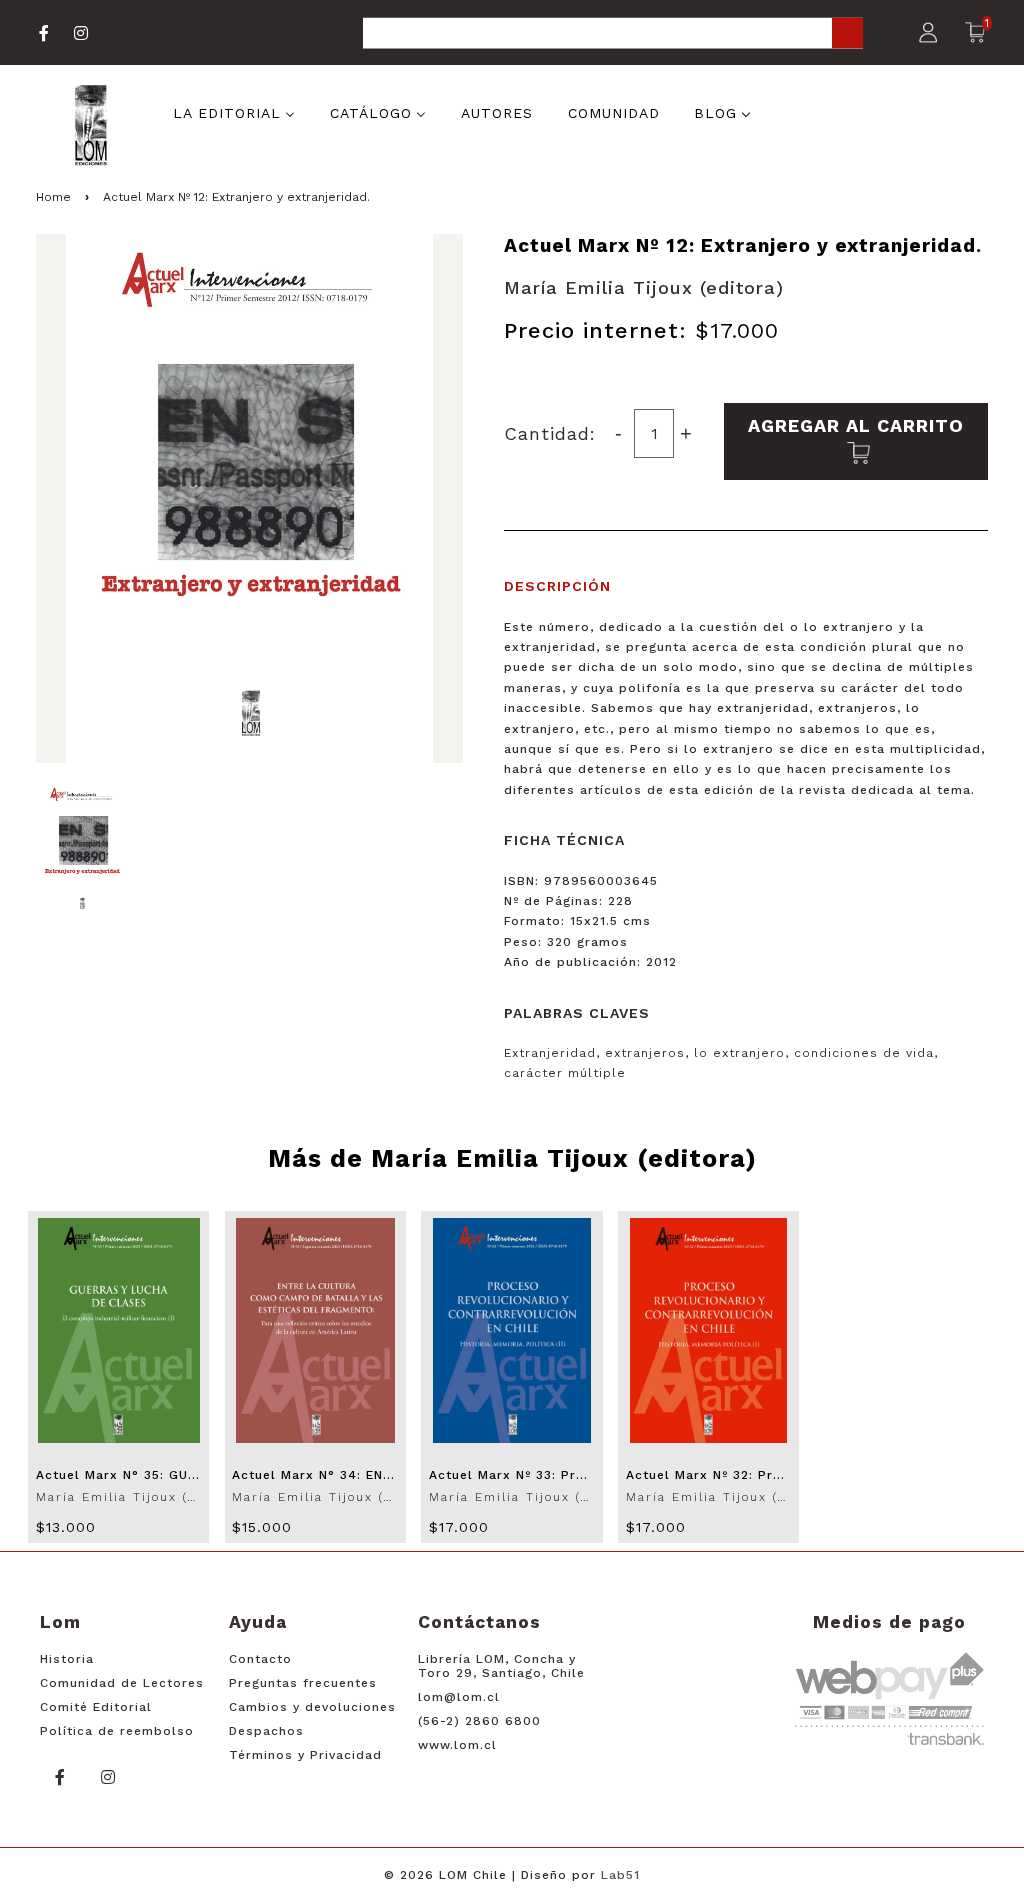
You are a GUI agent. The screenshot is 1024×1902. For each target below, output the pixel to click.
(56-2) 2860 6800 (479, 1721)
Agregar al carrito (856, 425)
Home (53, 197)
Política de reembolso (117, 1731)
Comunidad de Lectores (122, 1683)
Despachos (266, 1731)
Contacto (260, 1659)
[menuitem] (234, 111)
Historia (67, 1659)
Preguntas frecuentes (303, 1683)
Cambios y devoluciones (312, 1707)
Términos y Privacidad (305, 1755)
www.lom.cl (457, 1745)
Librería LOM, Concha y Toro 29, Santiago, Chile (501, 1666)
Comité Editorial (96, 1707)
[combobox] (613, 34)
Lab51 (620, 1875)
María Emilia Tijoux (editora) (644, 287)
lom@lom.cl (459, 1697)
